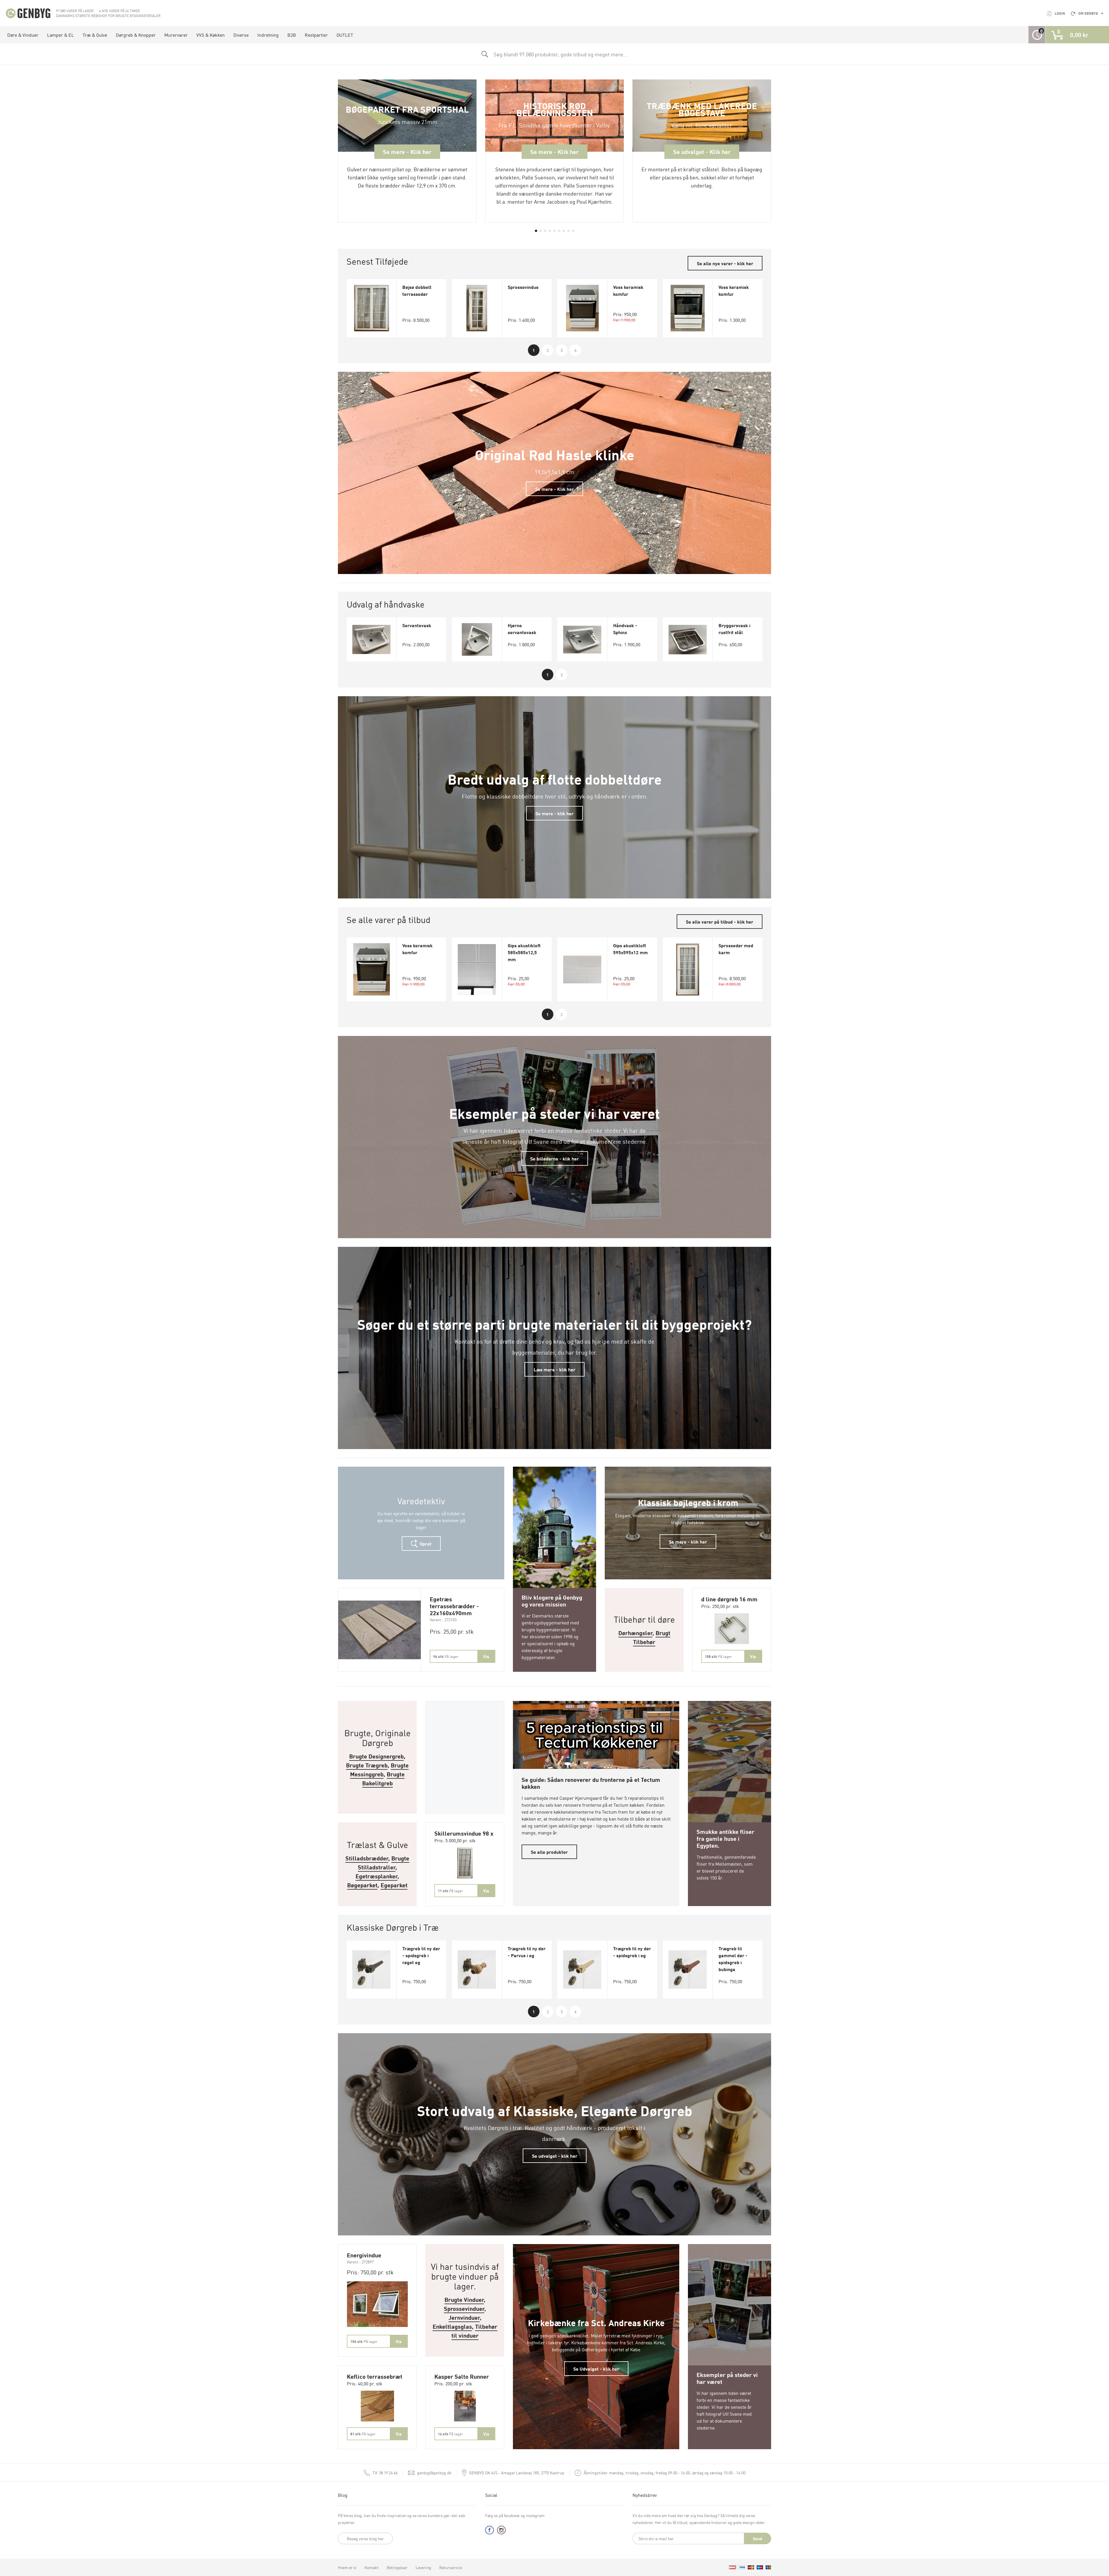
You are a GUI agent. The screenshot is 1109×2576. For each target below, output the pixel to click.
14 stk (450, 2434)
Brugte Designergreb (376, 1756)
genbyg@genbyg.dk (434, 2473)
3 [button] (562, 350)
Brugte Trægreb (367, 1765)
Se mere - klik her (554, 813)
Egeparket (394, 1885)
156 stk (364, 2341)
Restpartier (316, 35)
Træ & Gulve (95, 35)
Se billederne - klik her (554, 1158)
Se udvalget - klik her (555, 2156)
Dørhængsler (635, 1633)
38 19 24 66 (385, 2473)
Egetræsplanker (376, 1876)
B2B (292, 35)
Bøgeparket (362, 1885)
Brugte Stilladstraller (384, 1862)
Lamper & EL (61, 35)
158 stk (718, 1656)
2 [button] (548, 350)
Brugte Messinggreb (379, 1769)
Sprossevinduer (464, 2308)
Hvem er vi (347, 2567)
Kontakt (372, 2567)
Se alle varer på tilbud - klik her (720, 922)
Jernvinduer (464, 2317)
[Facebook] (490, 2531)
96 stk (446, 1656)
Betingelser (397, 2567)
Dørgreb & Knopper (136, 35)
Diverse (241, 35)
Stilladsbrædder (367, 1858)
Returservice (451, 2567)
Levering (423, 2567)
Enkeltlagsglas (452, 2326)
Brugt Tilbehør (652, 1637)
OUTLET (345, 35)
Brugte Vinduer (464, 2299)
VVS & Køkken (211, 35)
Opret (425, 1544)
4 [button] (575, 350)
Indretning (268, 35)
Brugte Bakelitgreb (384, 1778)
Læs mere (555, 1474)
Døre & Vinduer (23, 35)
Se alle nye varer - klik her (725, 263)
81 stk (363, 2434)
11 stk (450, 1891)
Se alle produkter (549, 1852)
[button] (536, 231)
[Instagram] (501, 2531)
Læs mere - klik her (554, 1369)
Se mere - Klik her (554, 489)
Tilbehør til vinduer (474, 2331)
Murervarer (176, 35)
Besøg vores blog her (365, 2538)
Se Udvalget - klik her (596, 2369)
